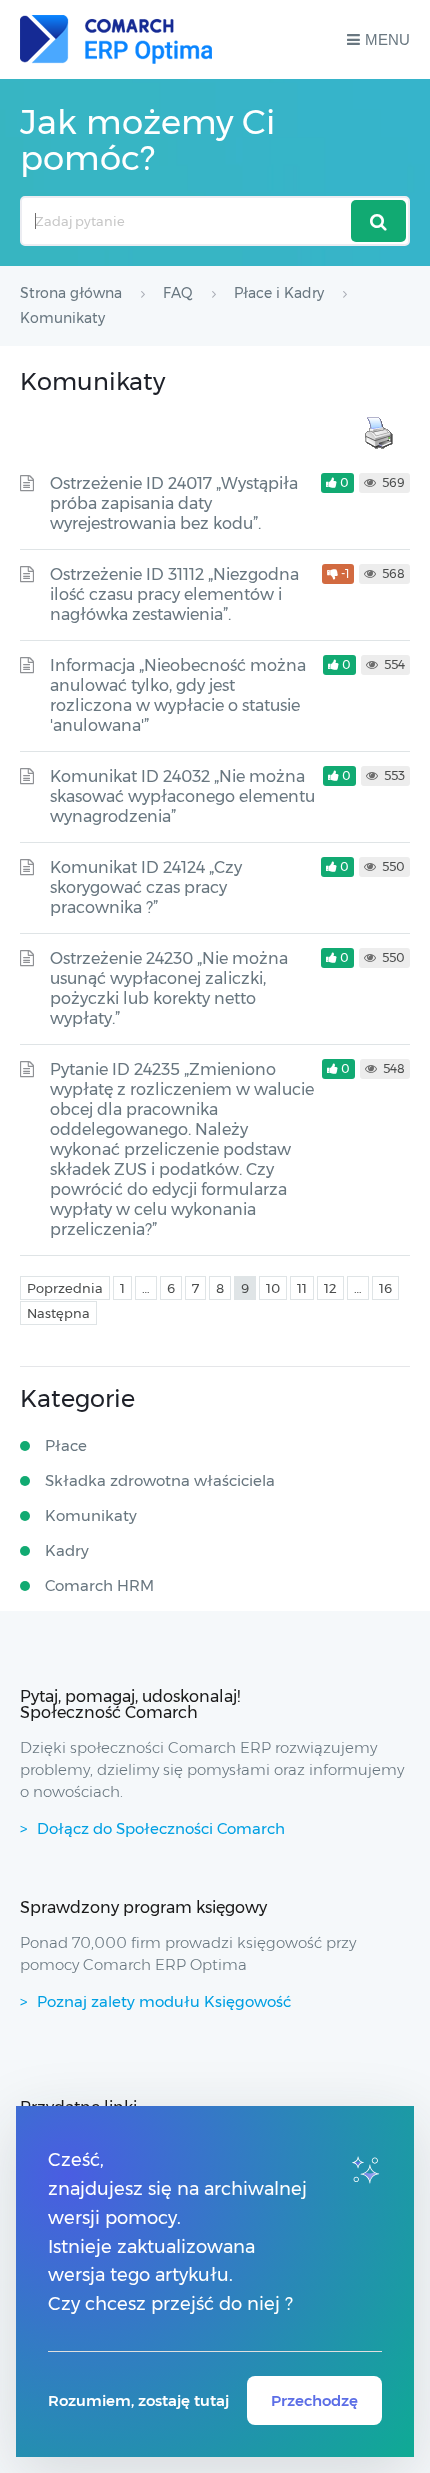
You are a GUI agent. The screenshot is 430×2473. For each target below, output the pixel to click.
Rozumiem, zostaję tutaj (138, 2400)
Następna (58, 1313)
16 (385, 1288)
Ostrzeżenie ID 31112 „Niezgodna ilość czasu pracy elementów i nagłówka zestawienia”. (174, 594)
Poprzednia (65, 1288)
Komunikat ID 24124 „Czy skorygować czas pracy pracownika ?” (146, 887)
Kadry (67, 1550)
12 (330, 1288)
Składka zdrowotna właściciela (160, 1480)
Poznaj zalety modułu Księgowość (164, 2001)
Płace (66, 1445)
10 (273, 1288)
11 (302, 1288)
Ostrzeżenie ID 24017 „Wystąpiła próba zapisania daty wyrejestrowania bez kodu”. (174, 503)
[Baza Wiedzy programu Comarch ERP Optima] (116, 39)
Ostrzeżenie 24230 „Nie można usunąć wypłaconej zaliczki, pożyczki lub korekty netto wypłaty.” (169, 988)
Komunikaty (91, 1515)
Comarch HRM (99, 1585)
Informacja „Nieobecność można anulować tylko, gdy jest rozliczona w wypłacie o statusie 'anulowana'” (178, 695)
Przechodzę (314, 2400)
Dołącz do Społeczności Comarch (161, 1828)
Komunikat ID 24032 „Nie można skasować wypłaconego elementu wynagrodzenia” (182, 796)
